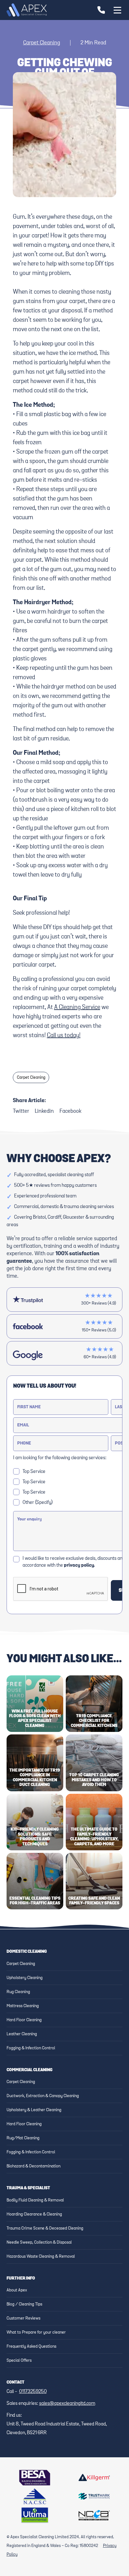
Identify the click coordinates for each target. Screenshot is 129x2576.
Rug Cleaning (18, 1992)
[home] (27, 10)
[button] (116, 10)
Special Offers (19, 2360)
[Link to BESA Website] (35, 2478)
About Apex (17, 2290)
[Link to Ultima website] (35, 2515)
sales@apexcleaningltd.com (67, 2404)
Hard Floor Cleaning (24, 2020)
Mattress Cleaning (23, 2006)
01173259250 (33, 2392)
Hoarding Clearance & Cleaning (34, 2214)
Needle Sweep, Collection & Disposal (39, 2242)
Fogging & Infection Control (31, 2048)
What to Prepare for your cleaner (36, 2332)
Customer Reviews (23, 2318)
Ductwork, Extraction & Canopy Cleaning (43, 2096)
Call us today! (64, 1035)
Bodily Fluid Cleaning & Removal (35, 2200)
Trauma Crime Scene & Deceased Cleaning (45, 2228)
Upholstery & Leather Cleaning (34, 2110)
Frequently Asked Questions (31, 2346)
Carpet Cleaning (42, 43)
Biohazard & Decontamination (34, 2166)
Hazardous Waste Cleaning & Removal (41, 2256)
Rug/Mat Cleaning (23, 2138)
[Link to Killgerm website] (94, 2478)
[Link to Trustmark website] (94, 2496)
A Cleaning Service (77, 1007)
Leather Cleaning (22, 2034)
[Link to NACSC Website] (35, 2496)
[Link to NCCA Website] (94, 2515)
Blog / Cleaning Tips (24, 2304)
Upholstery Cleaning (25, 1978)
